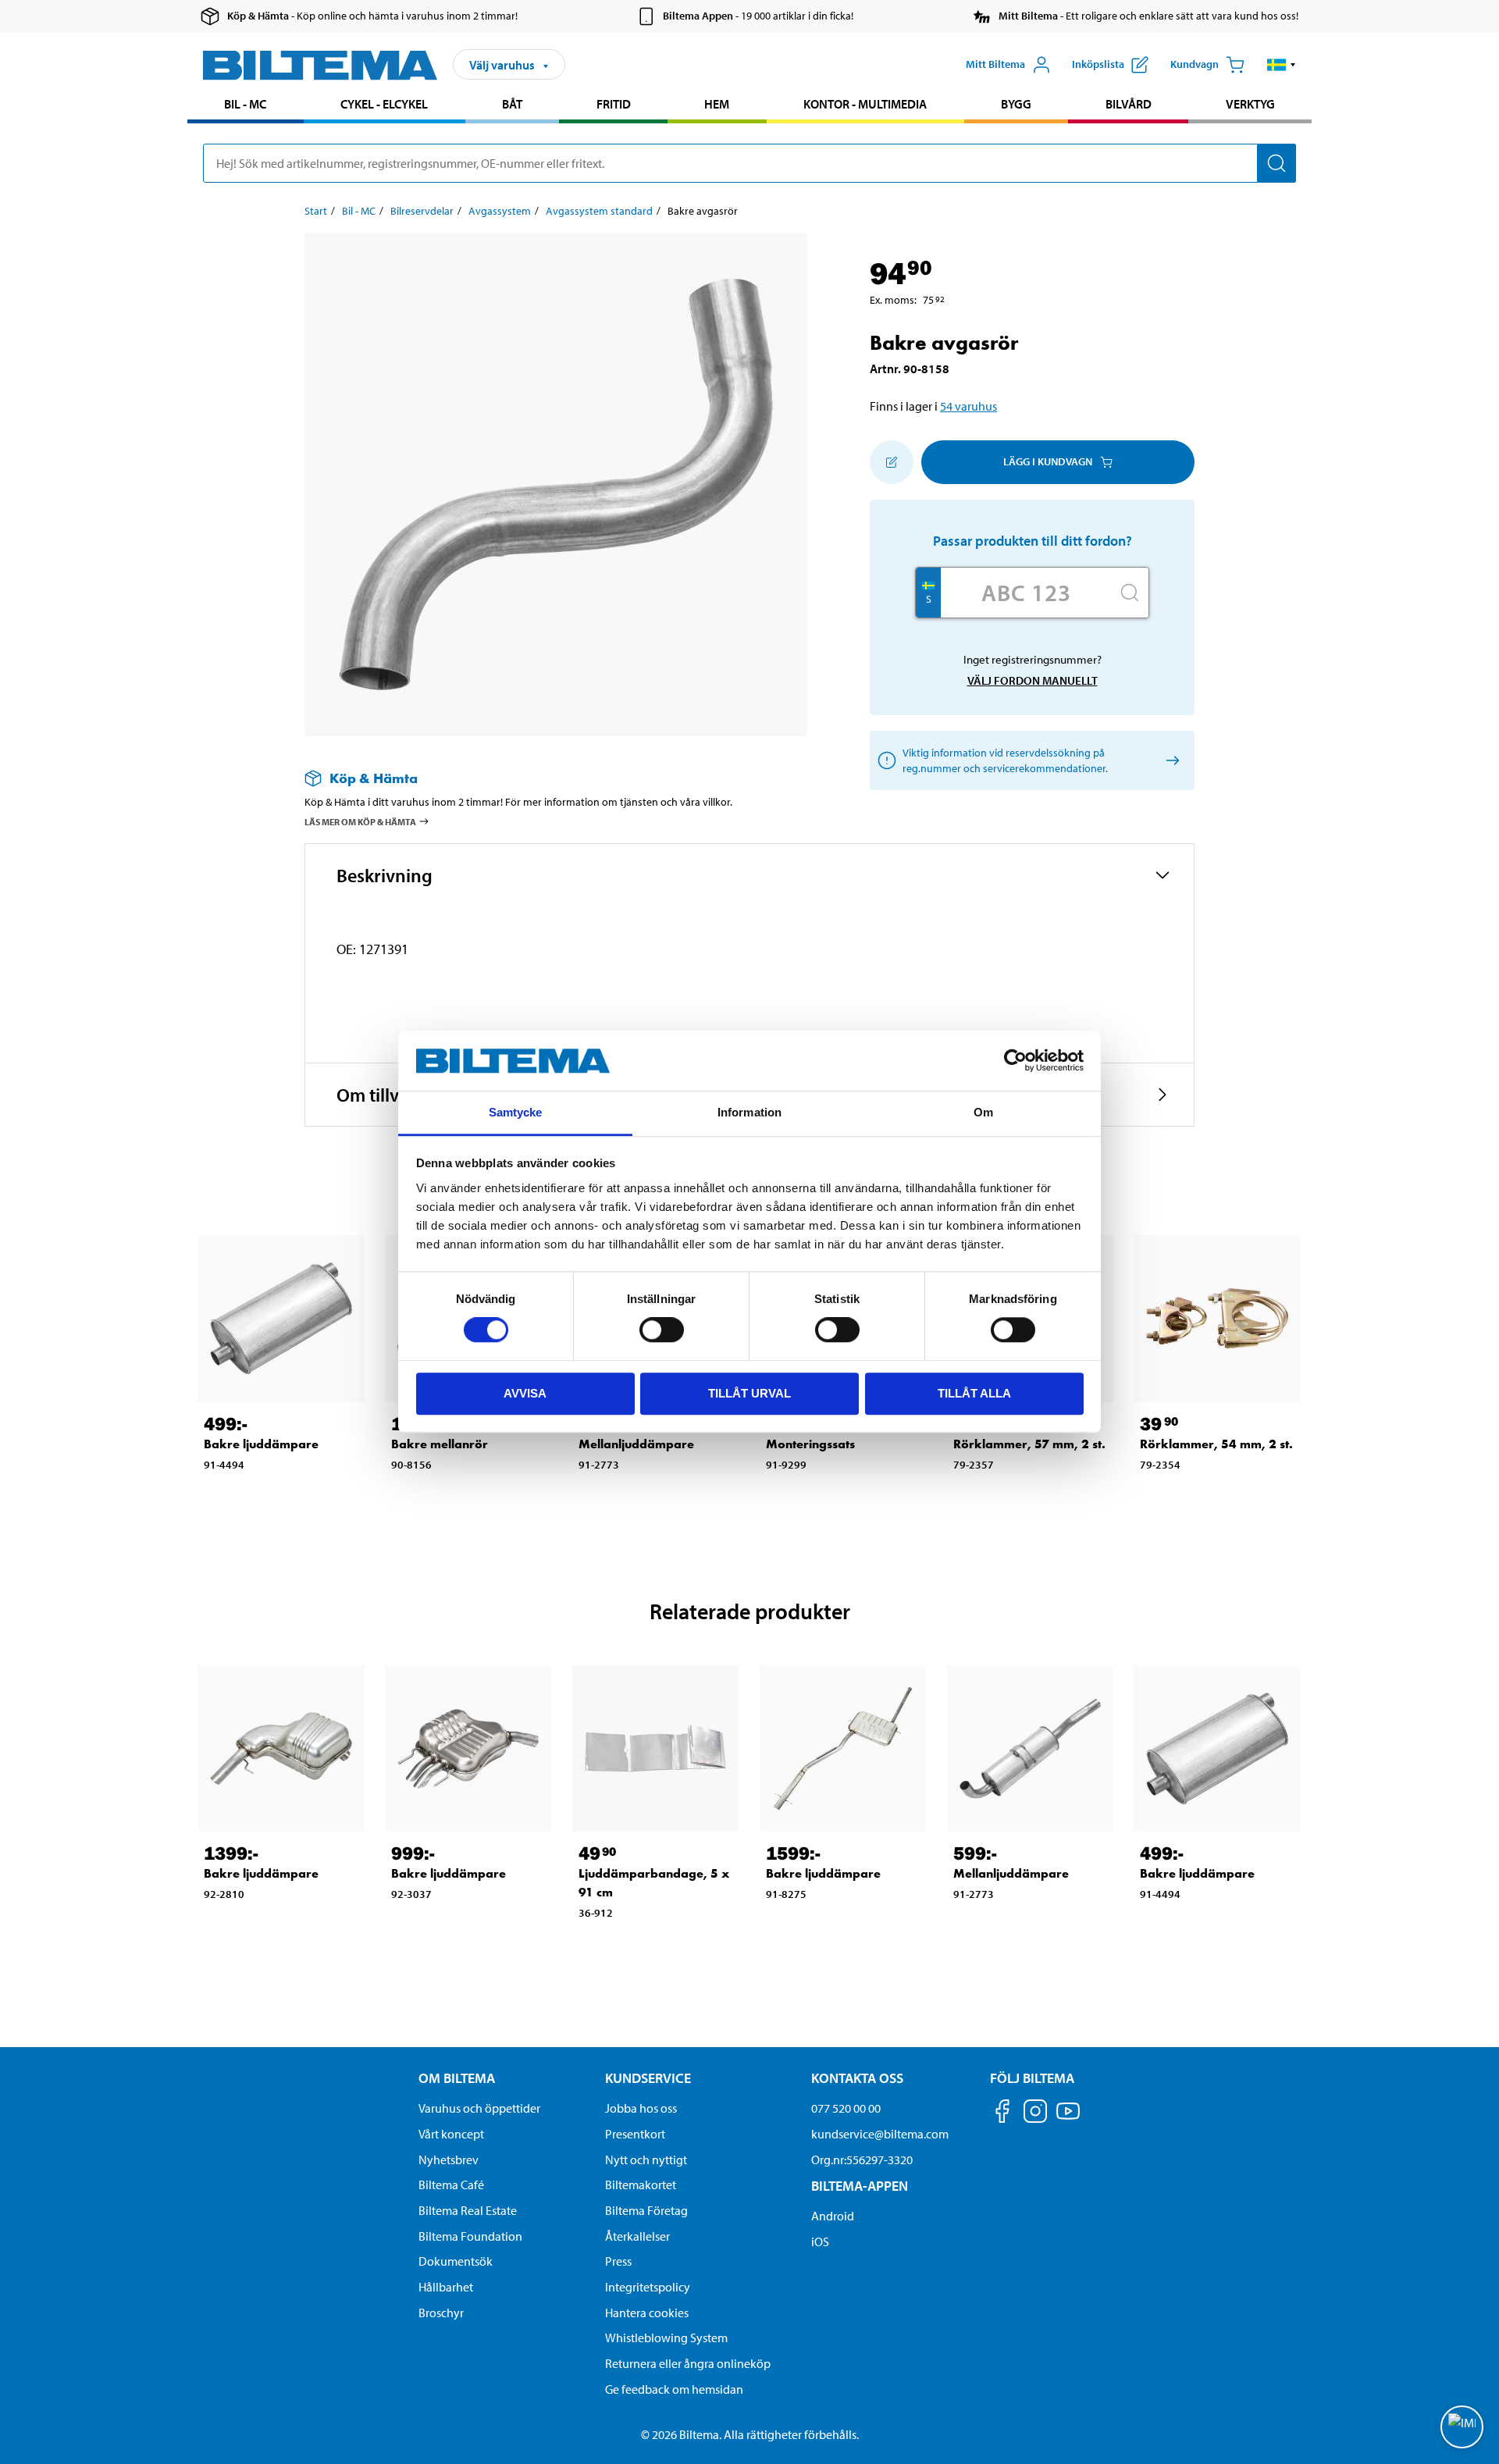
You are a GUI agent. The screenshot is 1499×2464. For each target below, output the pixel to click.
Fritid (614, 104)
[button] (1282, 65)
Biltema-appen (860, 2186)
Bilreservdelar (422, 211)
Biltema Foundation (470, 2236)
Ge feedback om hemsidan (674, 2389)
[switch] (662, 1330)
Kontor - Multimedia (865, 104)
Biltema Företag (646, 2210)
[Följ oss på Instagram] (1035, 2114)
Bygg (1016, 104)
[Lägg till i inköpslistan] (892, 462)
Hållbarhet (446, 2287)
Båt (512, 104)
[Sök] (1276, 163)
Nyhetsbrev (449, 2160)
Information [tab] (749, 1112)
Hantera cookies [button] (647, 2313)
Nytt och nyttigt (646, 2160)
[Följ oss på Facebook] (1002, 2114)
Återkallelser (637, 2236)
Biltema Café (451, 2184)
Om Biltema (457, 2078)
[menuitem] (246, 106)
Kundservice (648, 2078)
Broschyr (441, 2313)
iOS (820, 2241)
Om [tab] (983, 1112)
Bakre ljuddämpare (261, 1444)
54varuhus (968, 406)
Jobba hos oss (641, 2108)
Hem (717, 104)
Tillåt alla (974, 1393)
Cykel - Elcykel (384, 104)
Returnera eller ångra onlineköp (688, 2363)
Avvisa (525, 1393)
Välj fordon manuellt (1033, 680)
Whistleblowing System (666, 2338)
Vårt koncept (451, 2134)
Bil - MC (245, 104)
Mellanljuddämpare (636, 1444)
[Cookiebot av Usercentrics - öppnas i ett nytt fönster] (1015, 1061)
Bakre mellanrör (440, 1444)
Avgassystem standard (599, 211)
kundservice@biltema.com (880, 2134)
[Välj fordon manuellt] (1170, 760)
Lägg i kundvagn (1048, 461)
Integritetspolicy (648, 2287)
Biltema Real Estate (468, 2210)
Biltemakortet (641, 2184)
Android (833, 2216)
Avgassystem (500, 211)
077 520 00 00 (846, 2108)
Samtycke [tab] (516, 1112)
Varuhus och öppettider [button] (479, 2108)
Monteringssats (810, 1444)
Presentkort (635, 2134)
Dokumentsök (456, 2261)
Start (316, 211)
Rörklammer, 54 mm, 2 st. (1216, 1444)
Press (618, 2261)
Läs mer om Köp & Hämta (360, 822)
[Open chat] (1462, 2427)
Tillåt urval (749, 1393)
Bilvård (1129, 104)
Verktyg (1250, 104)
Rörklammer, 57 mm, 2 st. (1029, 1444)
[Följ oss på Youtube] (1068, 2119)
